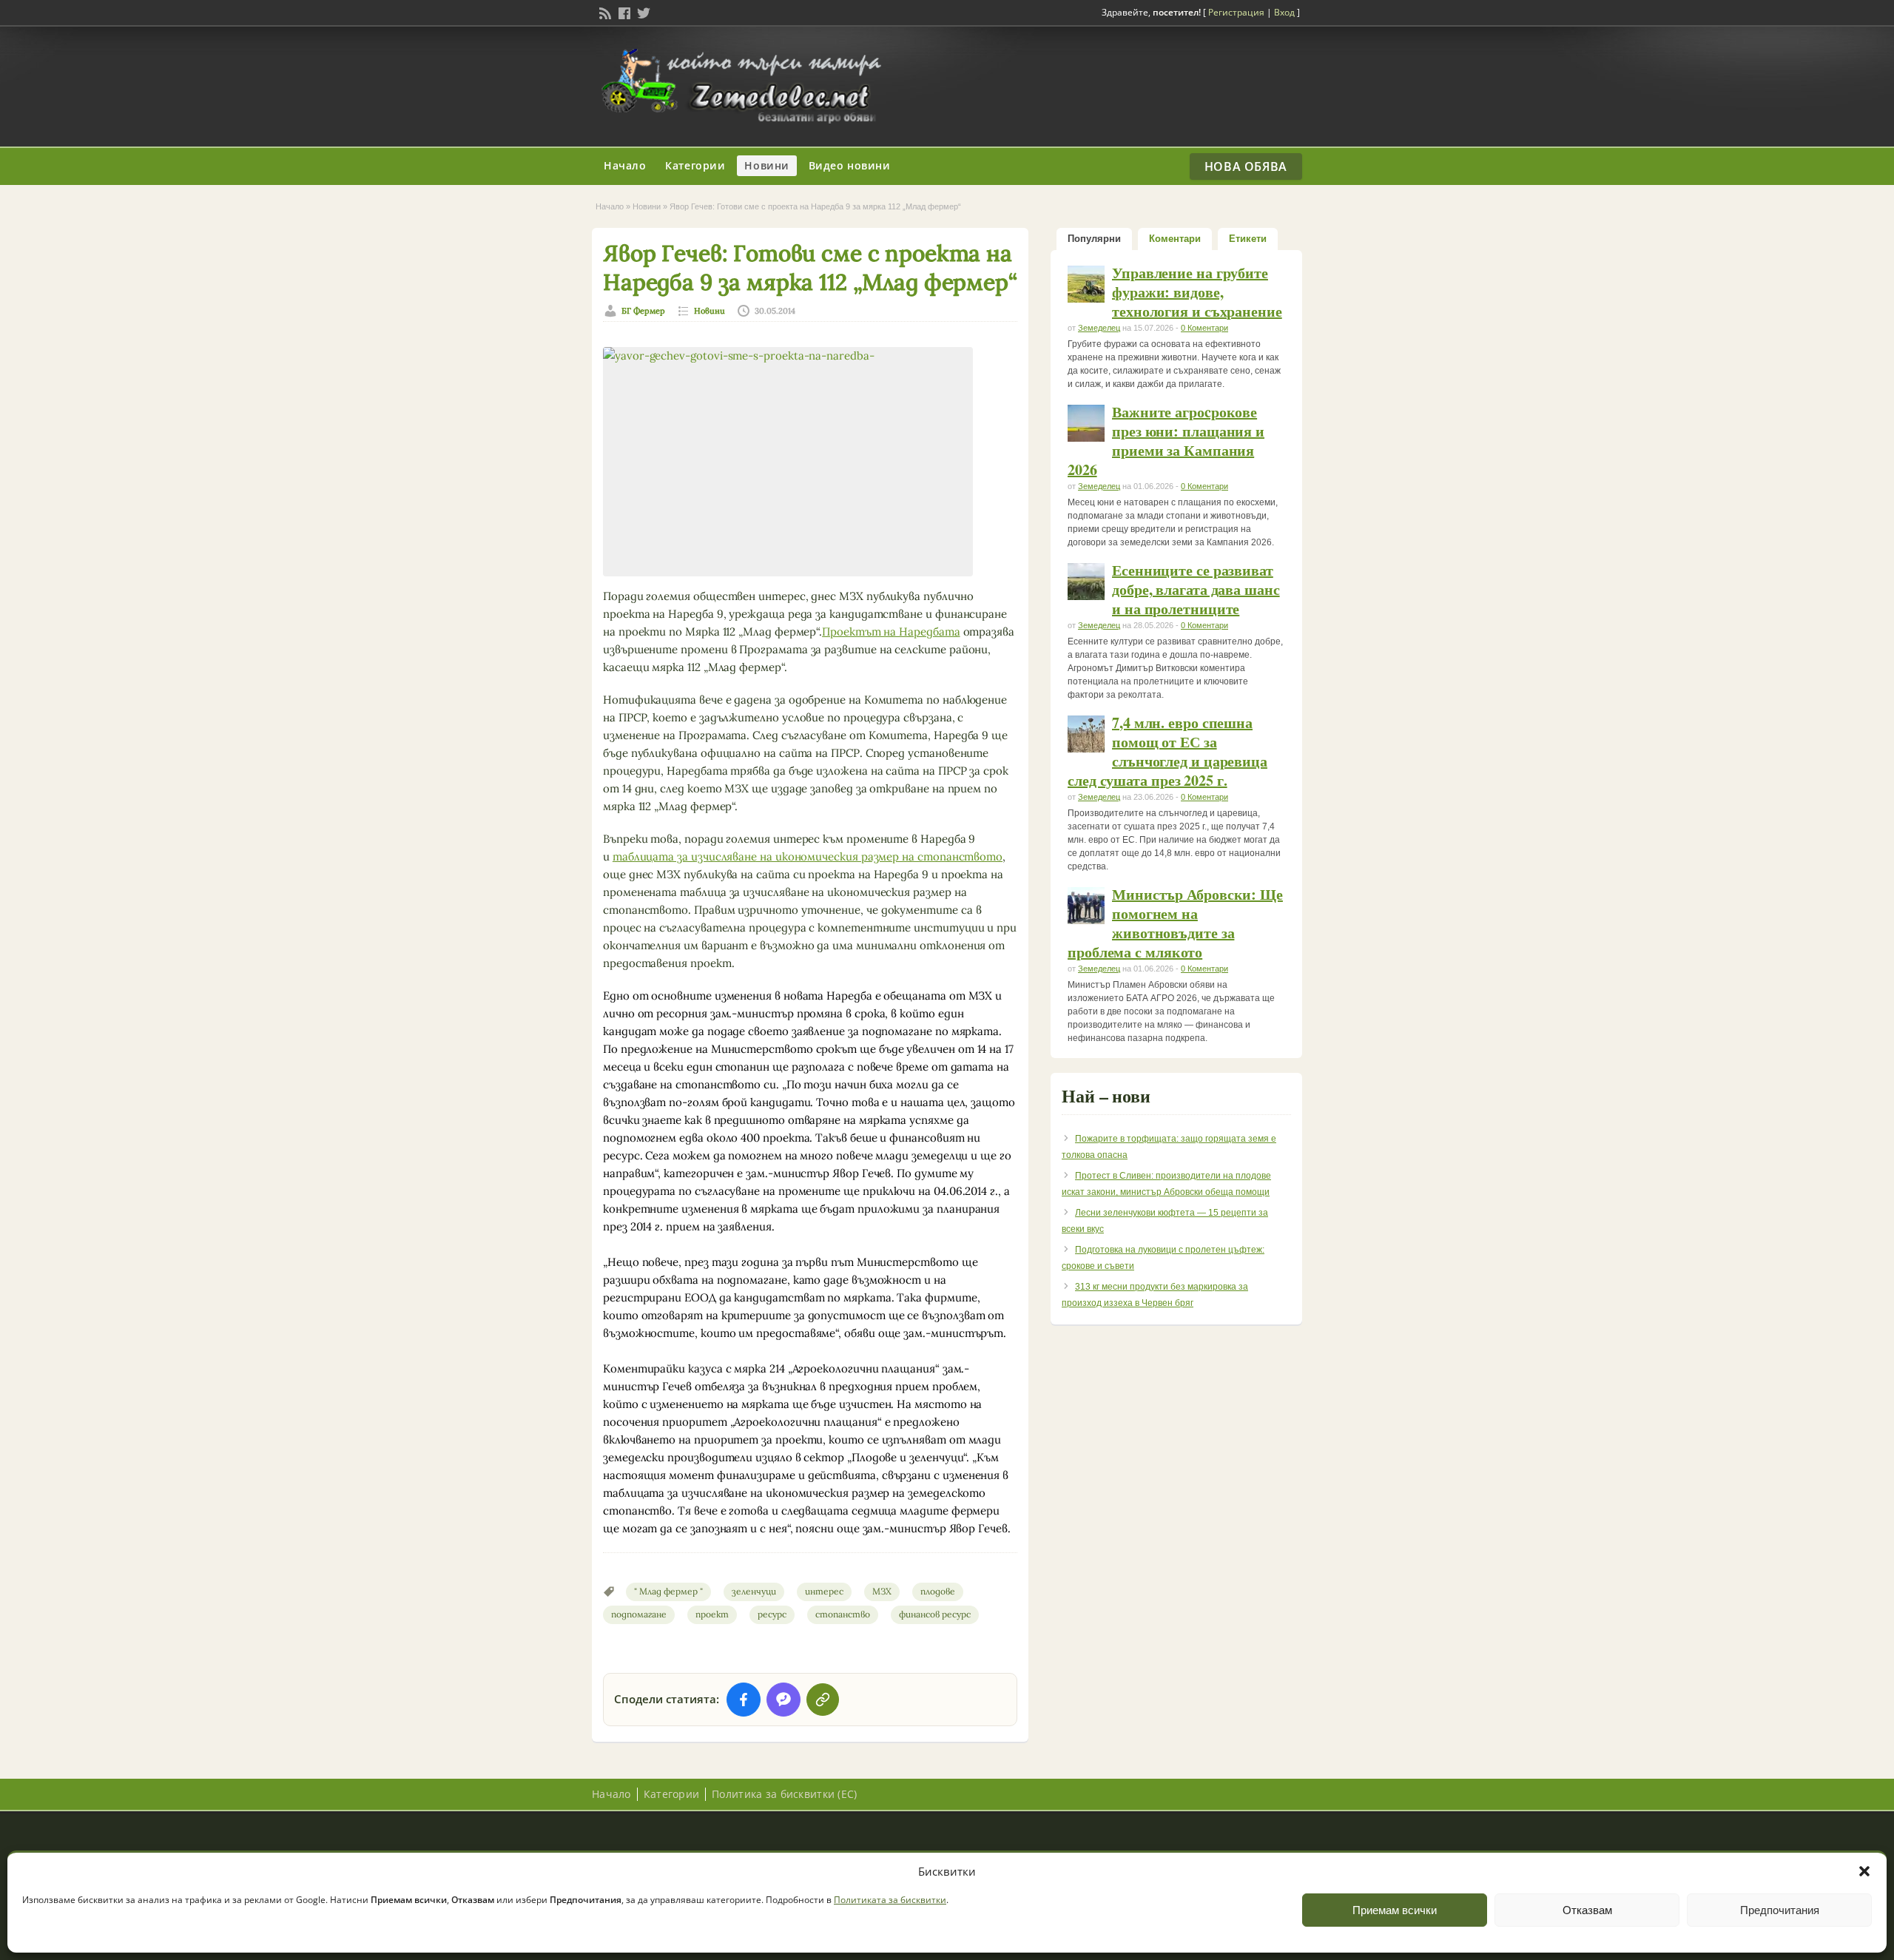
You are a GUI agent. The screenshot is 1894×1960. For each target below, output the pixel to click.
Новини (766, 165)
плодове (938, 1591)
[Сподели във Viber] (783, 1700)
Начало (625, 165)
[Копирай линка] (823, 1700)
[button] (1864, 1871)
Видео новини (850, 165)
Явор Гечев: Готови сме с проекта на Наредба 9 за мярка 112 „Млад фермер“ (810, 267)
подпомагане (639, 1614)
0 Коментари (1204, 328)
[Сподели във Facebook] (744, 1700)
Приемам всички (1395, 1910)
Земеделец (1099, 328)
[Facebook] (623, 12)
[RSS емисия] (604, 12)
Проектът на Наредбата (891, 632)
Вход (1284, 12)
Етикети (1248, 239)
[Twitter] (642, 12)
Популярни (1094, 239)
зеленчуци (754, 1591)
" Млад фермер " (668, 1591)
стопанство (843, 1614)
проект (712, 1614)
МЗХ (882, 1591)
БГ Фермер (643, 311)
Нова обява (1246, 166)
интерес (824, 1591)
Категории (695, 165)
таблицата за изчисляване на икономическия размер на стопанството (808, 856)
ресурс (772, 1614)
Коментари (1175, 239)
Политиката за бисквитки (890, 1900)
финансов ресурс (935, 1614)
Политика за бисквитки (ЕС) (784, 1794)
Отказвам (1587, 1910)
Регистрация (1236, 12)
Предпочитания (1780, 1910)
